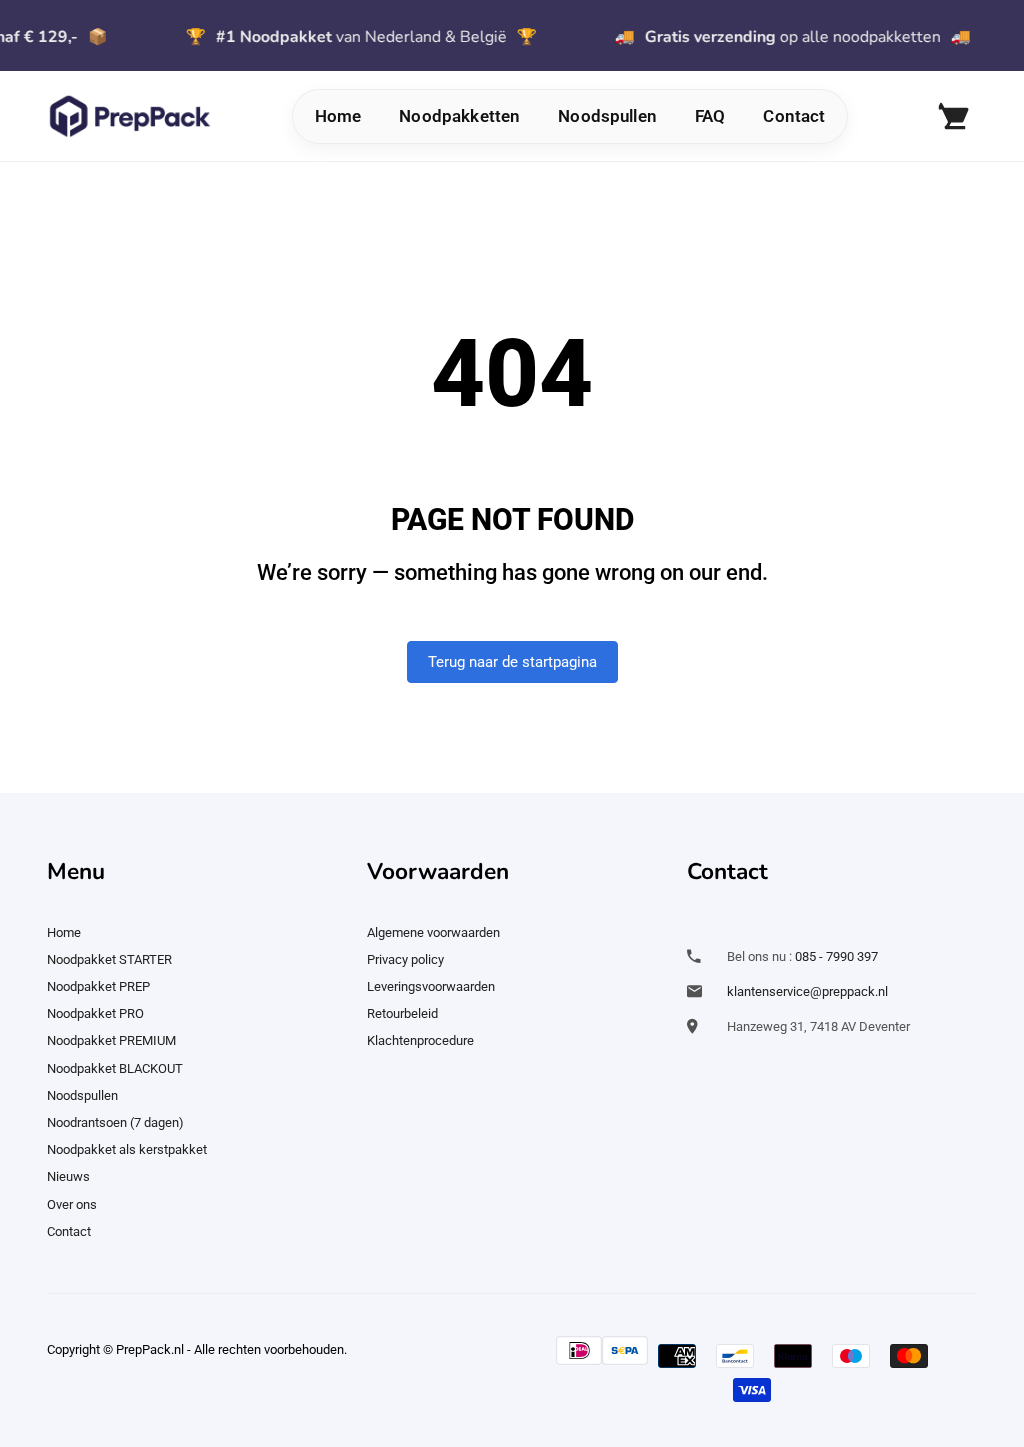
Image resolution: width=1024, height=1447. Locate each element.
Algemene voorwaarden (433, 932)
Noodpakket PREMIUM (111, 1040)
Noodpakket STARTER (109, 959)
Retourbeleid (402, 1013)
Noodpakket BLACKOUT (115, 1068)
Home (338, 116)
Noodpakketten (459, 116)
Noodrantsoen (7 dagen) (115, 1122)
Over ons (72, 1204)
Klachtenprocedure (420, 1040)
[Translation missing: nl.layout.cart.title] (952, 116)
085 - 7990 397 (836, 956)
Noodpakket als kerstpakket (127, 1149)
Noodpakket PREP (98, 986)
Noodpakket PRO (95, 1013)
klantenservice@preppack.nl (807, 991)
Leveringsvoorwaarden (431, 986)
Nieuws (68, 1176)
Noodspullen (607, 116)
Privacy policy (405, 959)
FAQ (710, 116)
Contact (794, 116)
